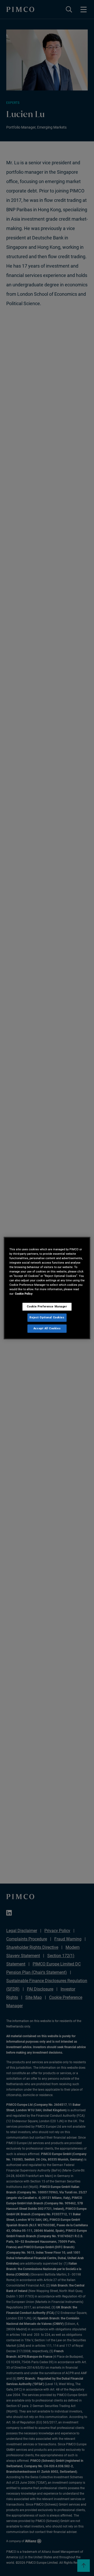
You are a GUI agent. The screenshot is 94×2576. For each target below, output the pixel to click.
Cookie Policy (24, 1294)
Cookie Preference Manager (47, 1306)
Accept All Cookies (47, 1328)
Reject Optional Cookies (47, 1317)
